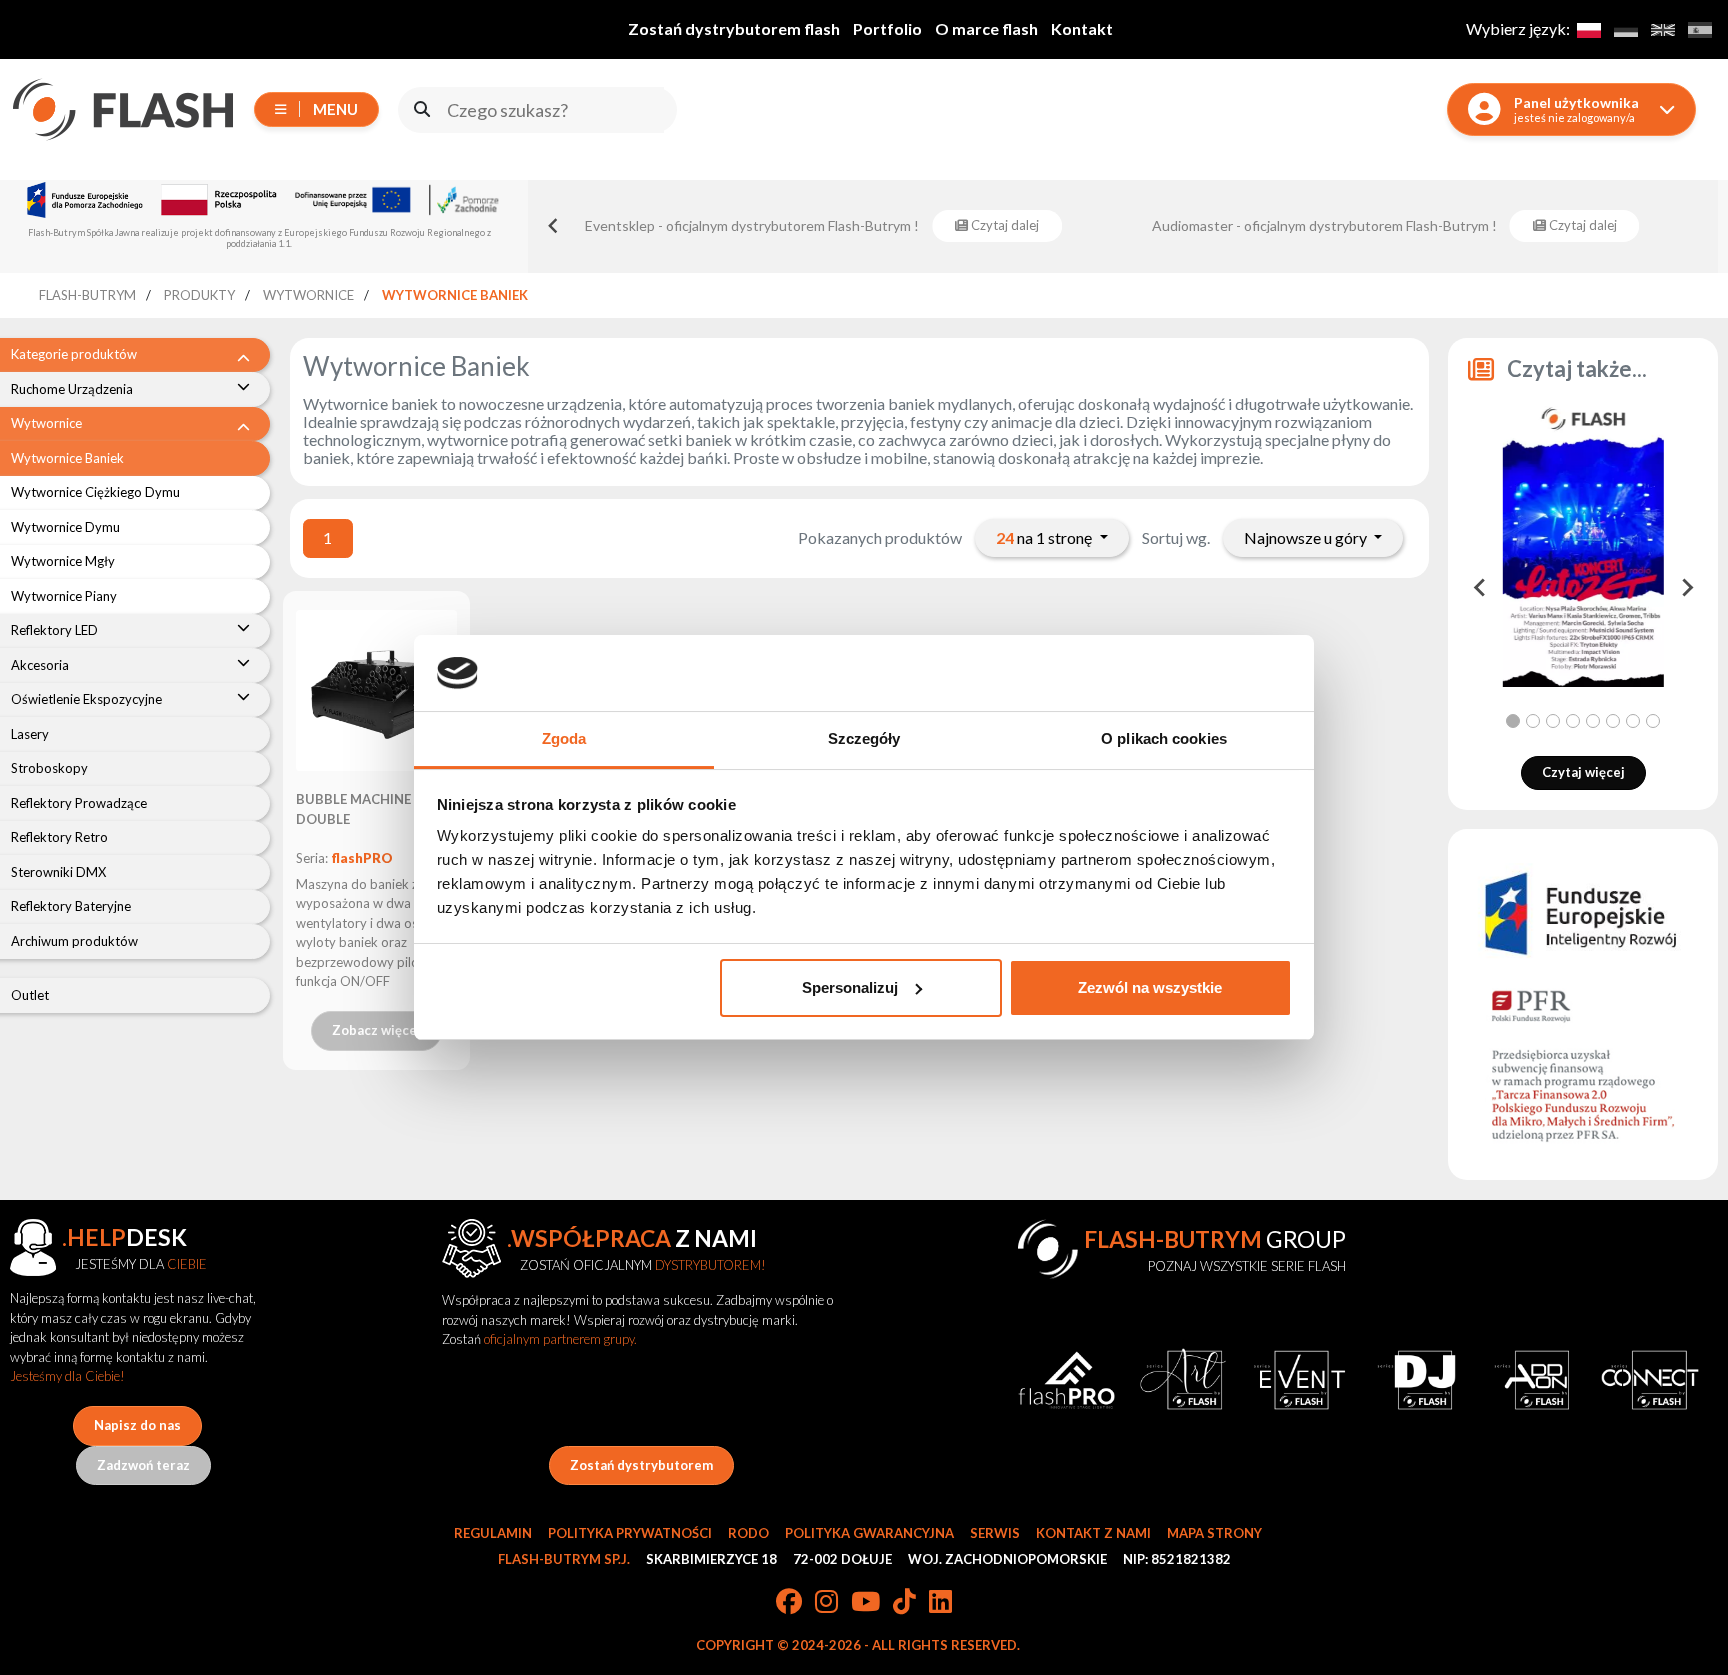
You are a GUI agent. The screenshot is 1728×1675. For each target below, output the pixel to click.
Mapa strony (1214, 1533)
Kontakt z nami (1093, 1533)
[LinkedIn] (940, 1603)
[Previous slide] (554, 226)
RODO (748, 1533)
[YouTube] (865, 1603)
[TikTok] (904, 1603)
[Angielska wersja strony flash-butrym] (1662, 29)
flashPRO (362, 858)
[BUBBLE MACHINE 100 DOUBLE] (376, 690)
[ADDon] (1533, 1379)
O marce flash (986, 28)
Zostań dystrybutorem (641, 1465)
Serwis (995, 1533)
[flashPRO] (1066, 1379)
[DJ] (1416, 1379)
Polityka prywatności (630, 1533)
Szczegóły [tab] (864, 738)
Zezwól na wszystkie (1150, 987)
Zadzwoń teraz (143, 1465)
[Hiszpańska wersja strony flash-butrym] (1699, 29)
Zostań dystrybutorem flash (734, 28)
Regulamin (493, 1533)
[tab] (1513, 721)
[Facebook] (789, 1603)
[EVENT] (1299, 1379)
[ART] (1183, 1379)
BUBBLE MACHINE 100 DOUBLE (367, 809)
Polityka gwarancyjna (869, 1533)
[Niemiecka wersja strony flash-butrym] (1625, 29)
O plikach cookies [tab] (1164, 738)
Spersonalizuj (850, 987)
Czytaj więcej (1583, 772)
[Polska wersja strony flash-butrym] (1588, 29)
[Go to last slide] (1480, 588)
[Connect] (1650, 1379)
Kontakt (1082, 28)
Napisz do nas (137, 1425)
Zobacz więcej (376, 1030)
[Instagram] (826, 1603)
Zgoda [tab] (564, 738)
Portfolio (887, 28)
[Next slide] (1686, 588)
